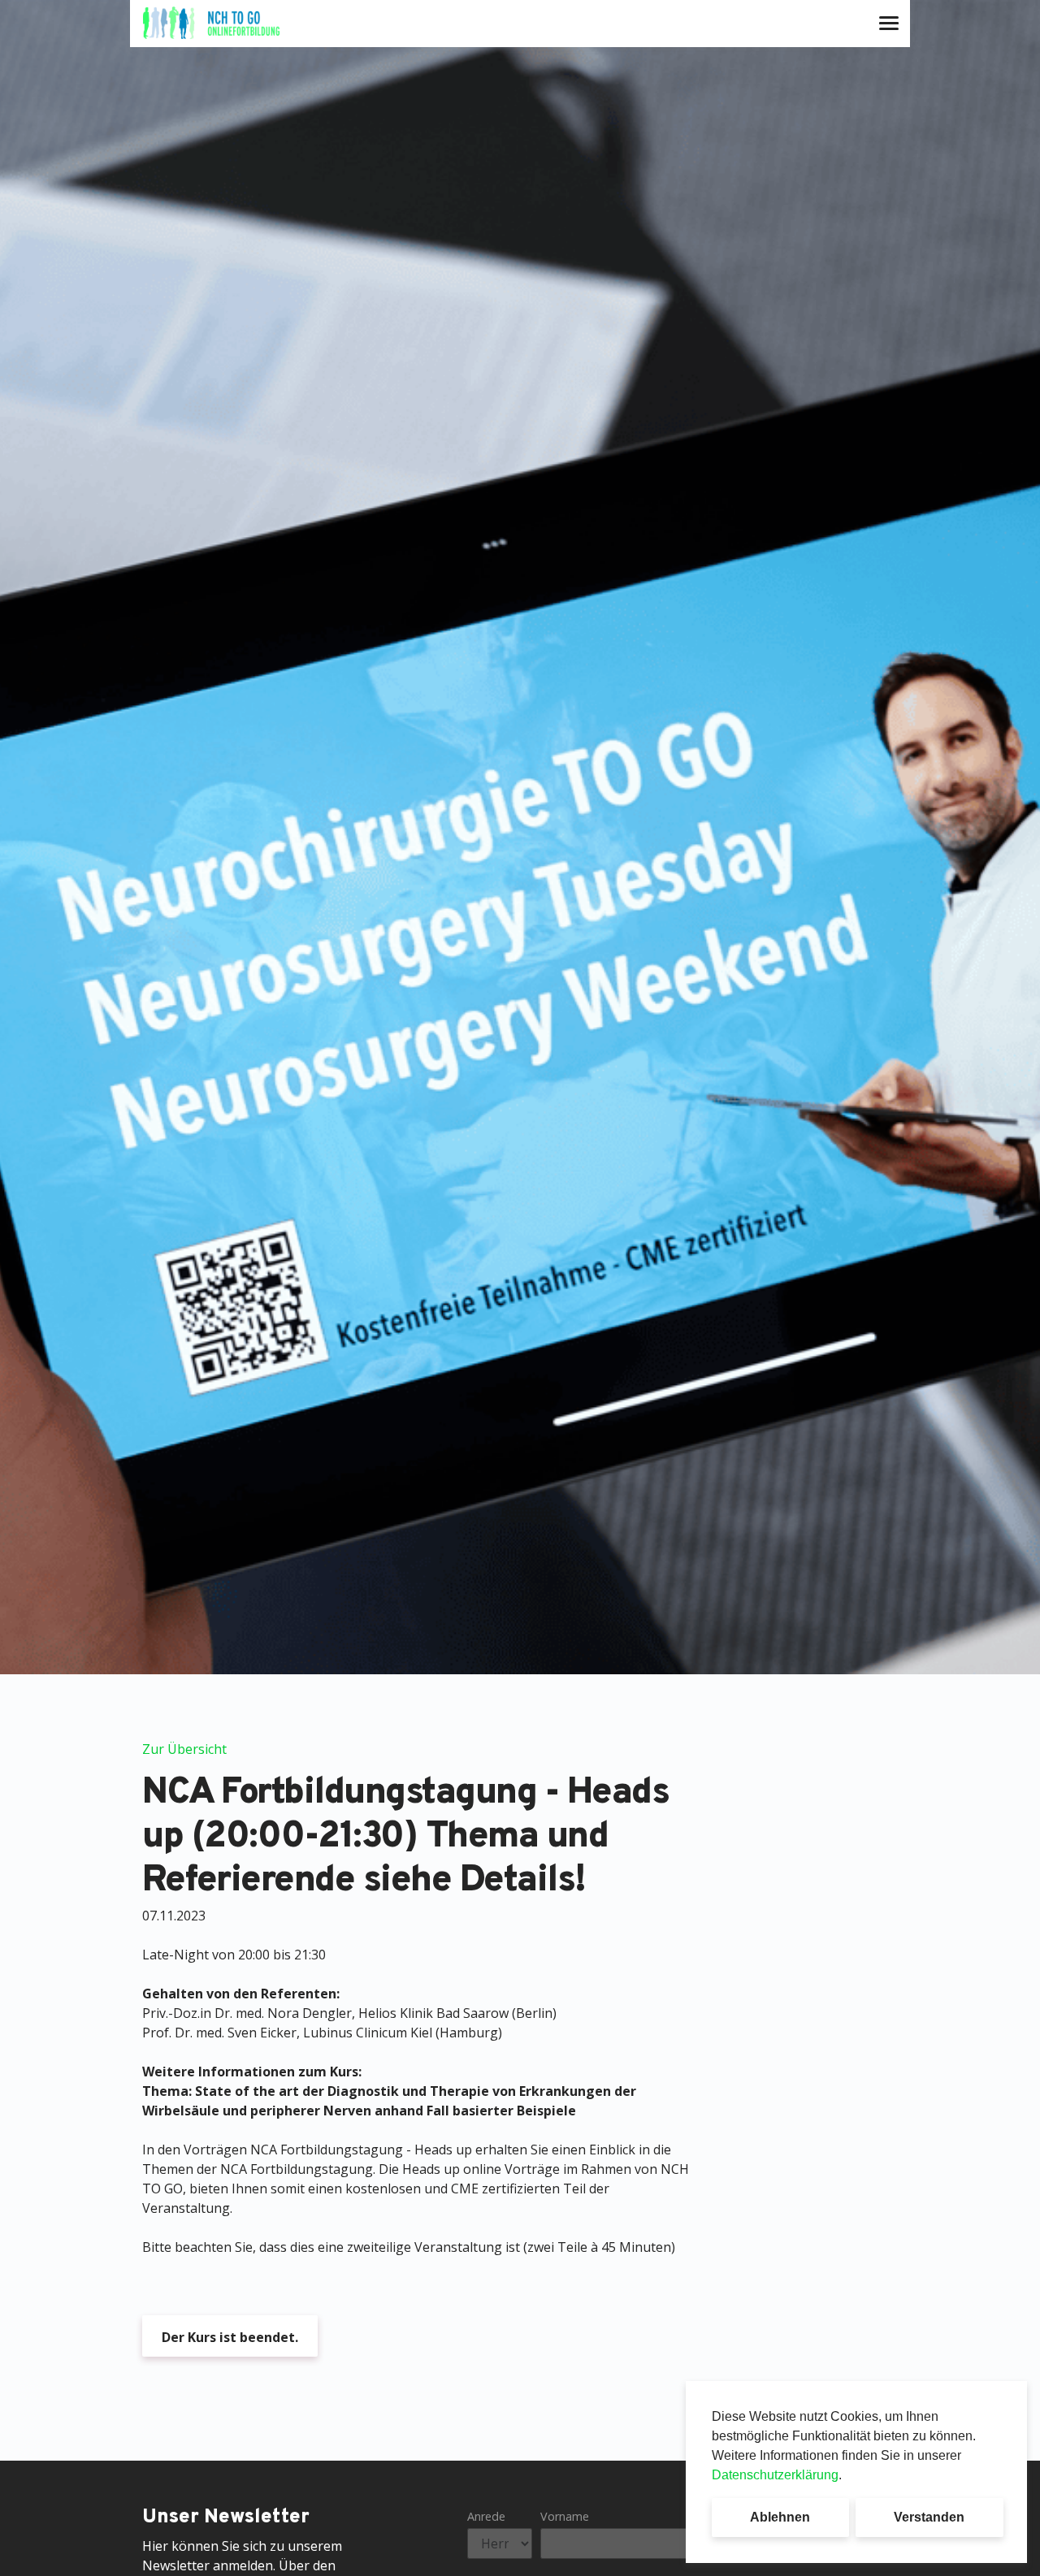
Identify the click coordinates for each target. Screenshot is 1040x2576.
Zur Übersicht (184, 1749)
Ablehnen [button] (780, 2517)
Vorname (565, 2516)
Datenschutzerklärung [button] (775, 2475)
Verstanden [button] (929, 2517)
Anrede (486, 2516)
